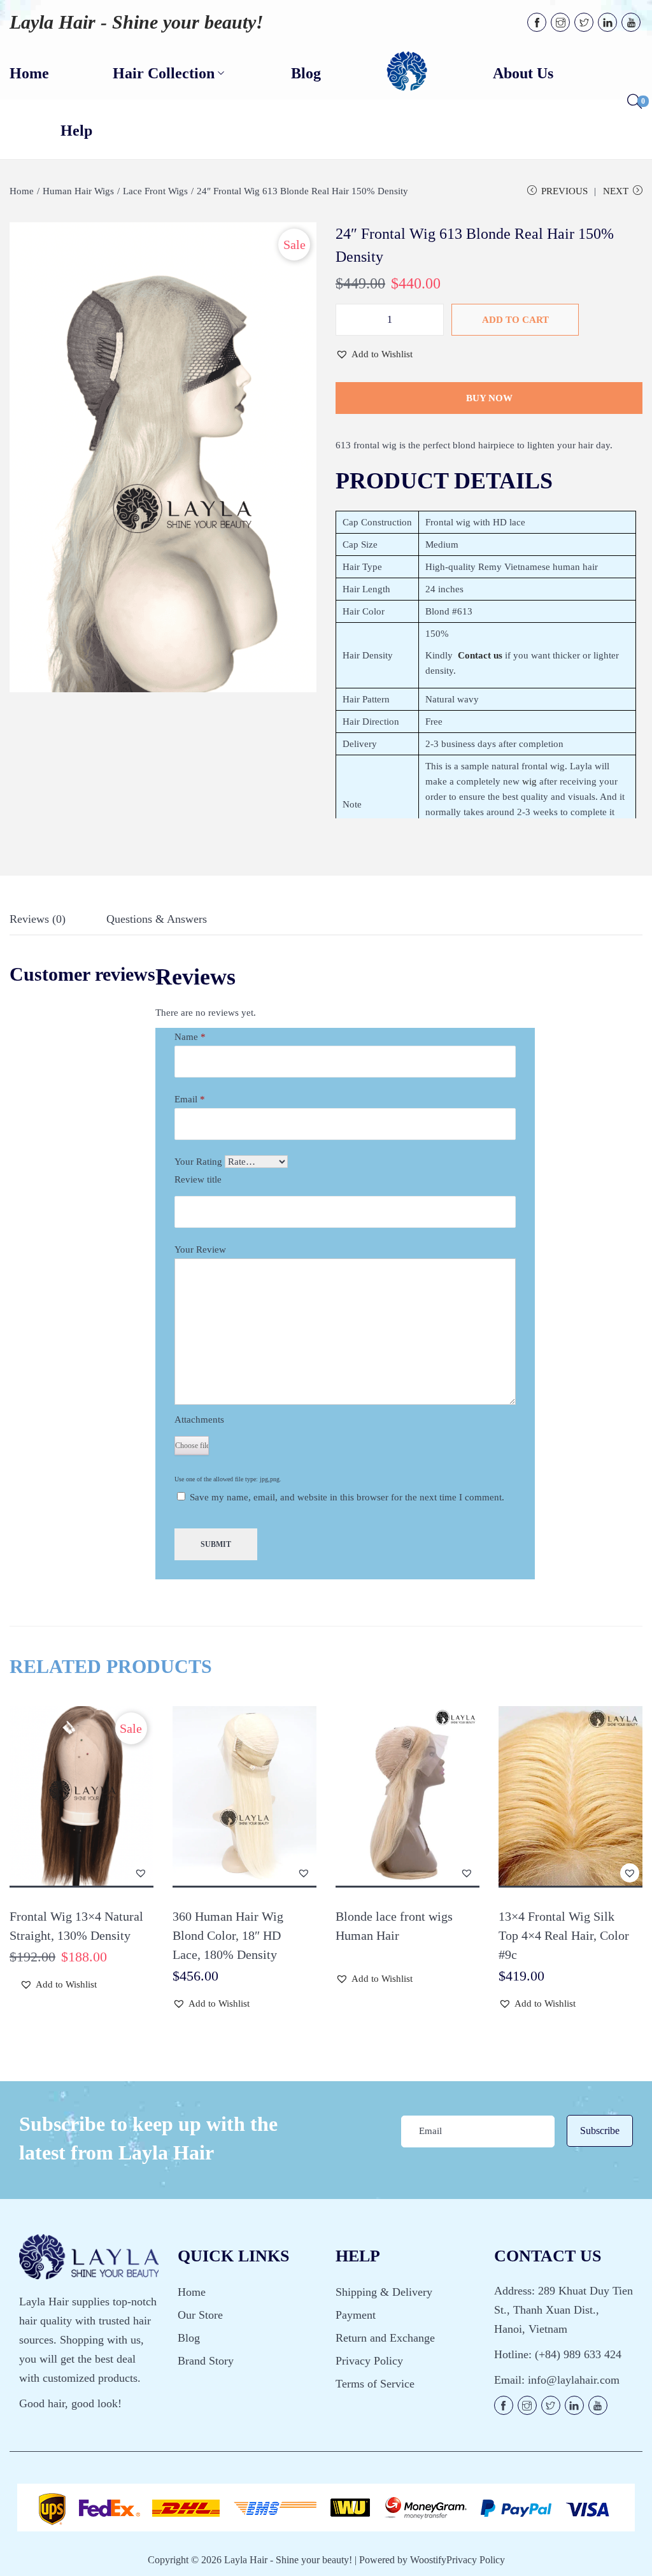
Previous (564, 191)
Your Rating (198, 1162)
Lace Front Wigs (155, 191)
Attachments (199, 1420)
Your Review (200, 1249)
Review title (198, 1179)
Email (190, 1099)
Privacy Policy (369, 2361)
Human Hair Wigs (78, 191)
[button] (374, 354)
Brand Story (206, 2361)
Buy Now (489, 398)
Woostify (428, 2560)
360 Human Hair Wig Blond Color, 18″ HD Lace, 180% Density (228, 1935)
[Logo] (407, 72)
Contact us (480, 655)
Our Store (200, 2315)
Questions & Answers (157, 919)
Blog (189, 2338)
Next (616, 191)
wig (529, 781)
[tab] (38, 922)
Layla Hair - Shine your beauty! (137, 22)
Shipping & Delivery (384, 2292)
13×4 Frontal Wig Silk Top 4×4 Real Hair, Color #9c (564, 1935)
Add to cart (515, 320)
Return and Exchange (385, 2338)
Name (190, 1037)
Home (22, 191)
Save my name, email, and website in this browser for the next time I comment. (347, 1497)
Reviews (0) (38, 919)
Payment (356, 2315)
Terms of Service (375, 2384)
